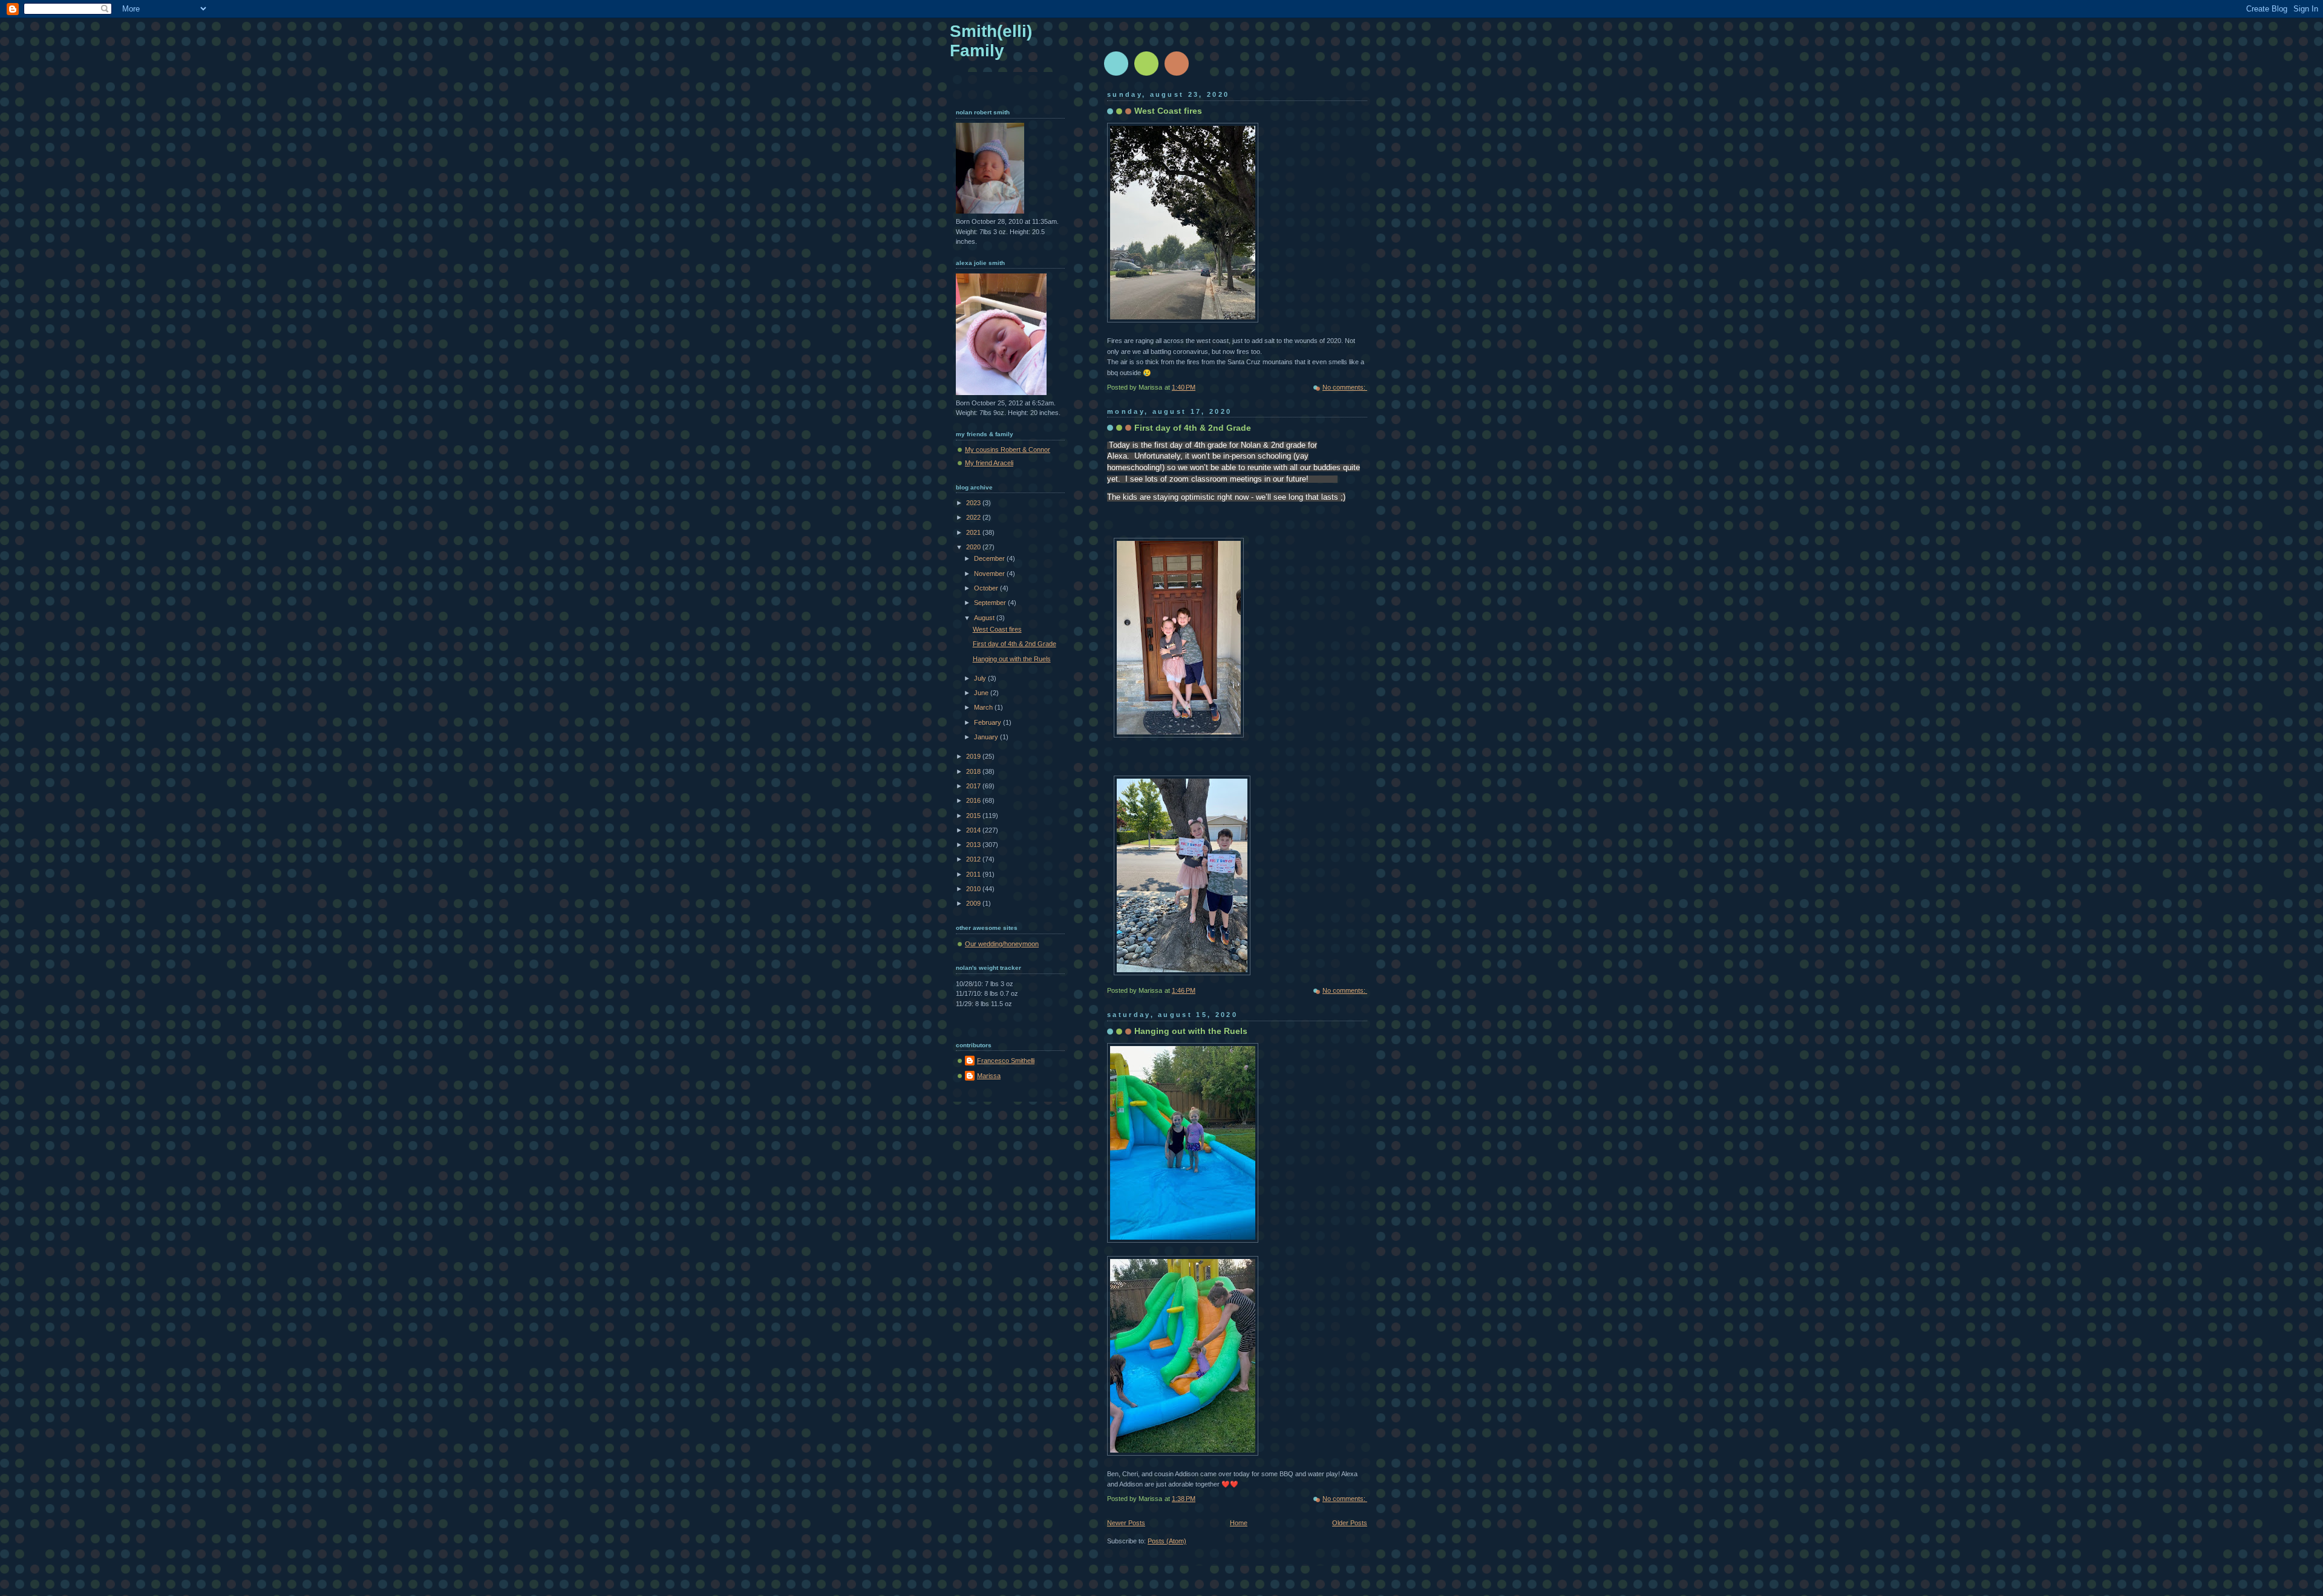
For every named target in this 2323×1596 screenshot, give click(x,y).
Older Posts (1350, 1523)
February (988, 722)
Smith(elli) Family (991, 41)
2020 (974, 547)
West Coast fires (1168, 111)
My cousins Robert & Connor (1008, 450)
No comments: (1345, 387)
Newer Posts (1126, 1523)
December (990, 558)
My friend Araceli (989, 463)
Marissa (989, 1076)
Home (1239, 1523)
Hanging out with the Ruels (1191, 1031)
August (985, 618)
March (984, 707)
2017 (974, 786)
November (990, 574)
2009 (974, 903)
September (991, 603)
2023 (974, 503)
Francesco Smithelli (1006, 1061)
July (981, 678)
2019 (974, 756)
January (987, 737)
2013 (974, 845)
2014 (974, 830)
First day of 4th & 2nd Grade (1193, 428)
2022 (974, 517)
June (982, 693)
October (987, 588)
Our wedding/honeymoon (1002, 944)
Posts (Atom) (1167, 1541)
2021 (974, 532)
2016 (974, 800)
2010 (974, 889)
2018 (974, 771)
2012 (974, 859)
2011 (974, 874)
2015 (974, 816)
